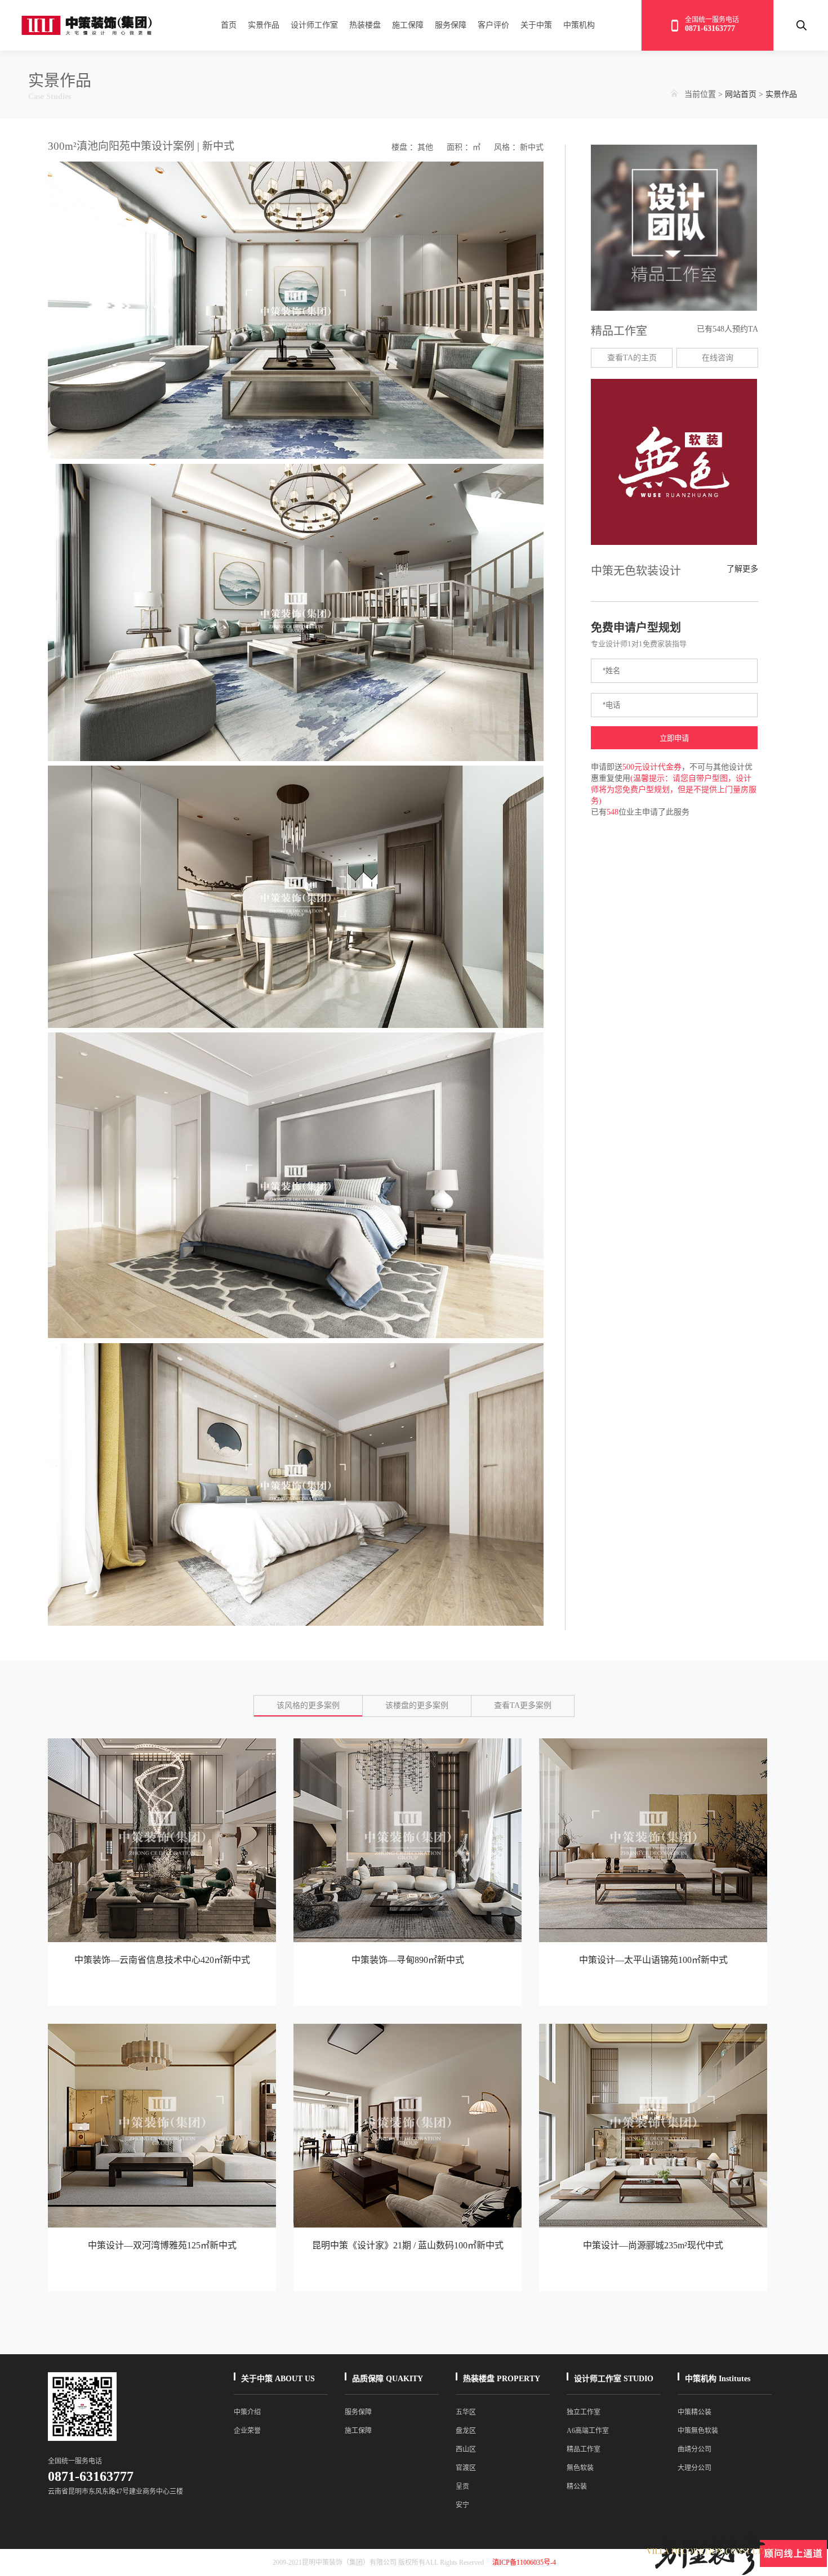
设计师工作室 (314, 25)
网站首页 (741, 94)
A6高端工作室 (588, 2431)
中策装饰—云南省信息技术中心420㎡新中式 (162, 1960)
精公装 (577, 2486)
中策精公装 (695, 2412)
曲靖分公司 (695, 2449)
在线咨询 (718, 358)
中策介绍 (247, 2412)
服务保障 (451, 25)
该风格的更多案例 (308, 1705)
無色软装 (580, 2468)
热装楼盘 (365, 25)
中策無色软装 (698, 2431)
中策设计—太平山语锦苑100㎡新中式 (653, 1960)
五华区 (466, 2412)
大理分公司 (695, 2468)
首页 (229, 25)
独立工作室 (584, 2412)
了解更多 (742, 569)
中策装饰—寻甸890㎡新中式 (408, 1960)
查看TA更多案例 (523, 1705)
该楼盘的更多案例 (417, 1705)
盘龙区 (466, 2431)
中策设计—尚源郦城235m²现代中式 (653, 2245)
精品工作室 (584, 2449)
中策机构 (579, 25)
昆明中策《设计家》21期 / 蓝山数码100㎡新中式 (408, 2245)
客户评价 (493, 25)
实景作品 (264, 25)
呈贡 (462, 2486)
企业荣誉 (247, 2431)
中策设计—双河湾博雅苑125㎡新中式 (162, 2245)
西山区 (466, 2449)
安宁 (462, 2505)
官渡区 (466, 2468)
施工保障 (408, 25)
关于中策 (536, 25)
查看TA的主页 (632, 358)
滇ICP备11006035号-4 (524, 2562)
